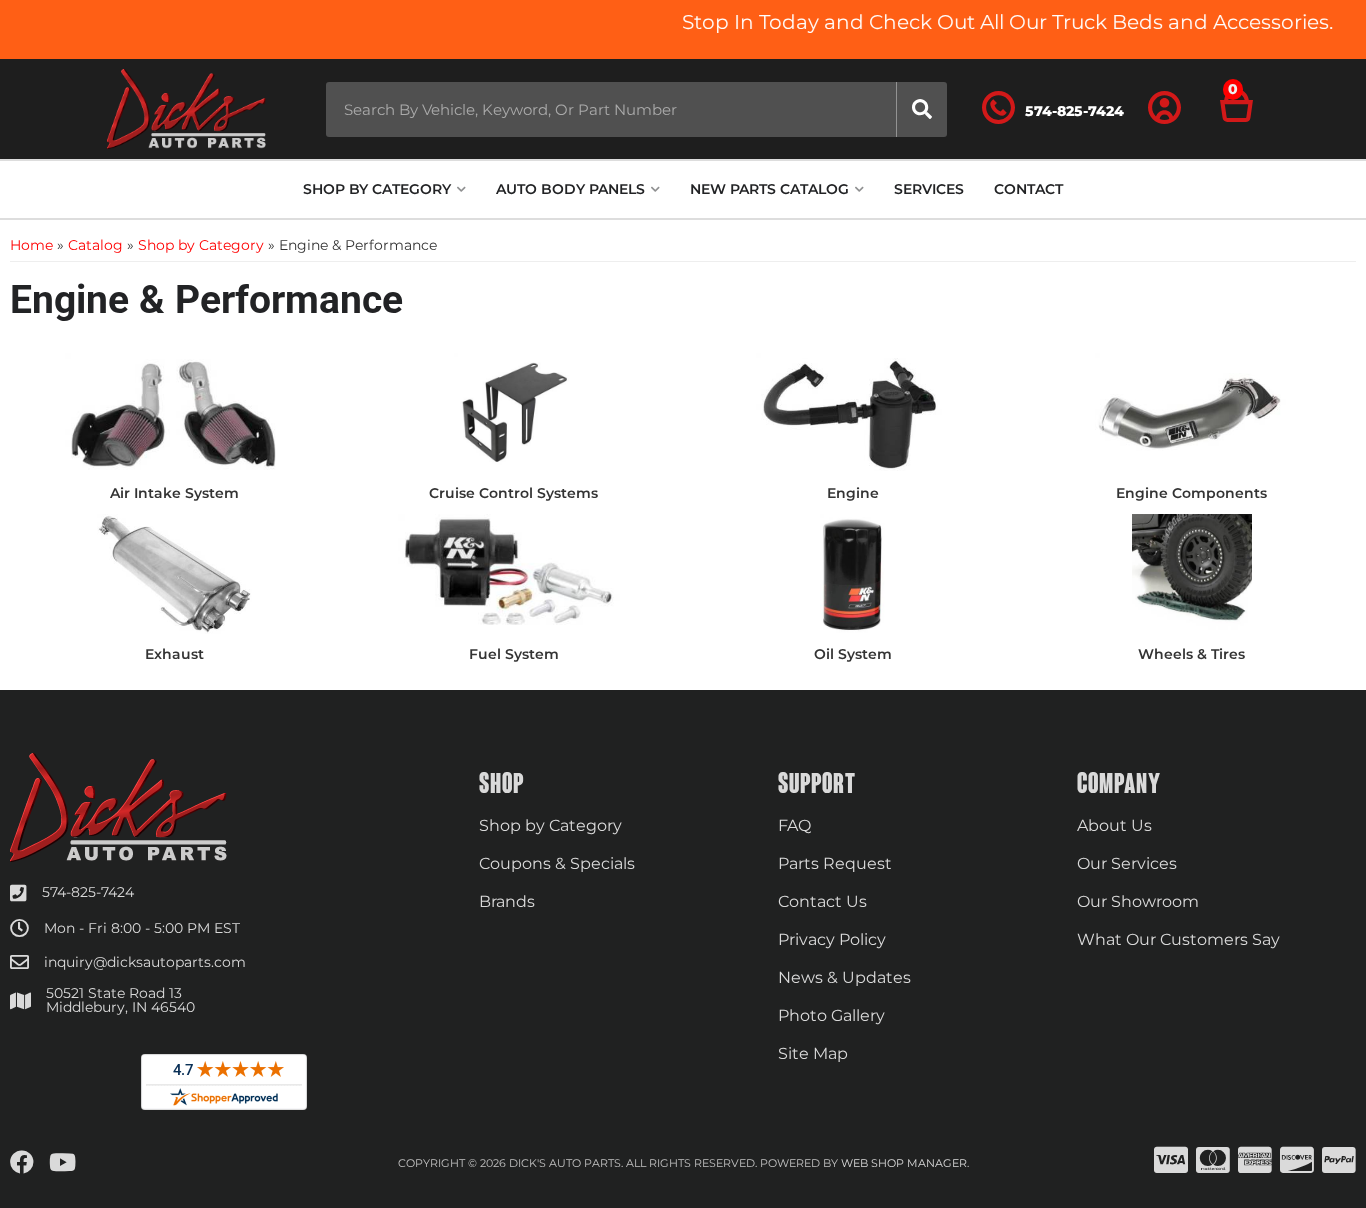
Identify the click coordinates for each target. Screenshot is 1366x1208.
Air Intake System (174, 493)
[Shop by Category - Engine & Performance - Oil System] (852, 573)
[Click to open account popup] (1165, 109)
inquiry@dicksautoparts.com (145, 962)
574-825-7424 (88, 892)
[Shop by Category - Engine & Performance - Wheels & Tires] (1191, 573)
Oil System (853, 654)
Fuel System (514, 654)
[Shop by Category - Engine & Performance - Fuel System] (513, 573)
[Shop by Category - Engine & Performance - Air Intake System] (174, 412)
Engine (853, 493)
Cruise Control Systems (513, 493)
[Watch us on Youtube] (62, 1163)
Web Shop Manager (904, 1163)
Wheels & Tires (1191, 654)
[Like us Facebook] (22, 1163)
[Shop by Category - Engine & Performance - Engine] (852, 412)
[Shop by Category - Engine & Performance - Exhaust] (174, 573)
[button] (636, 109)
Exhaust (174, 654)
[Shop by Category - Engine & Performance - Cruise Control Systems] (513, 412)
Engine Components (1191, 493)
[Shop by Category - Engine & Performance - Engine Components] (1191, 412)
